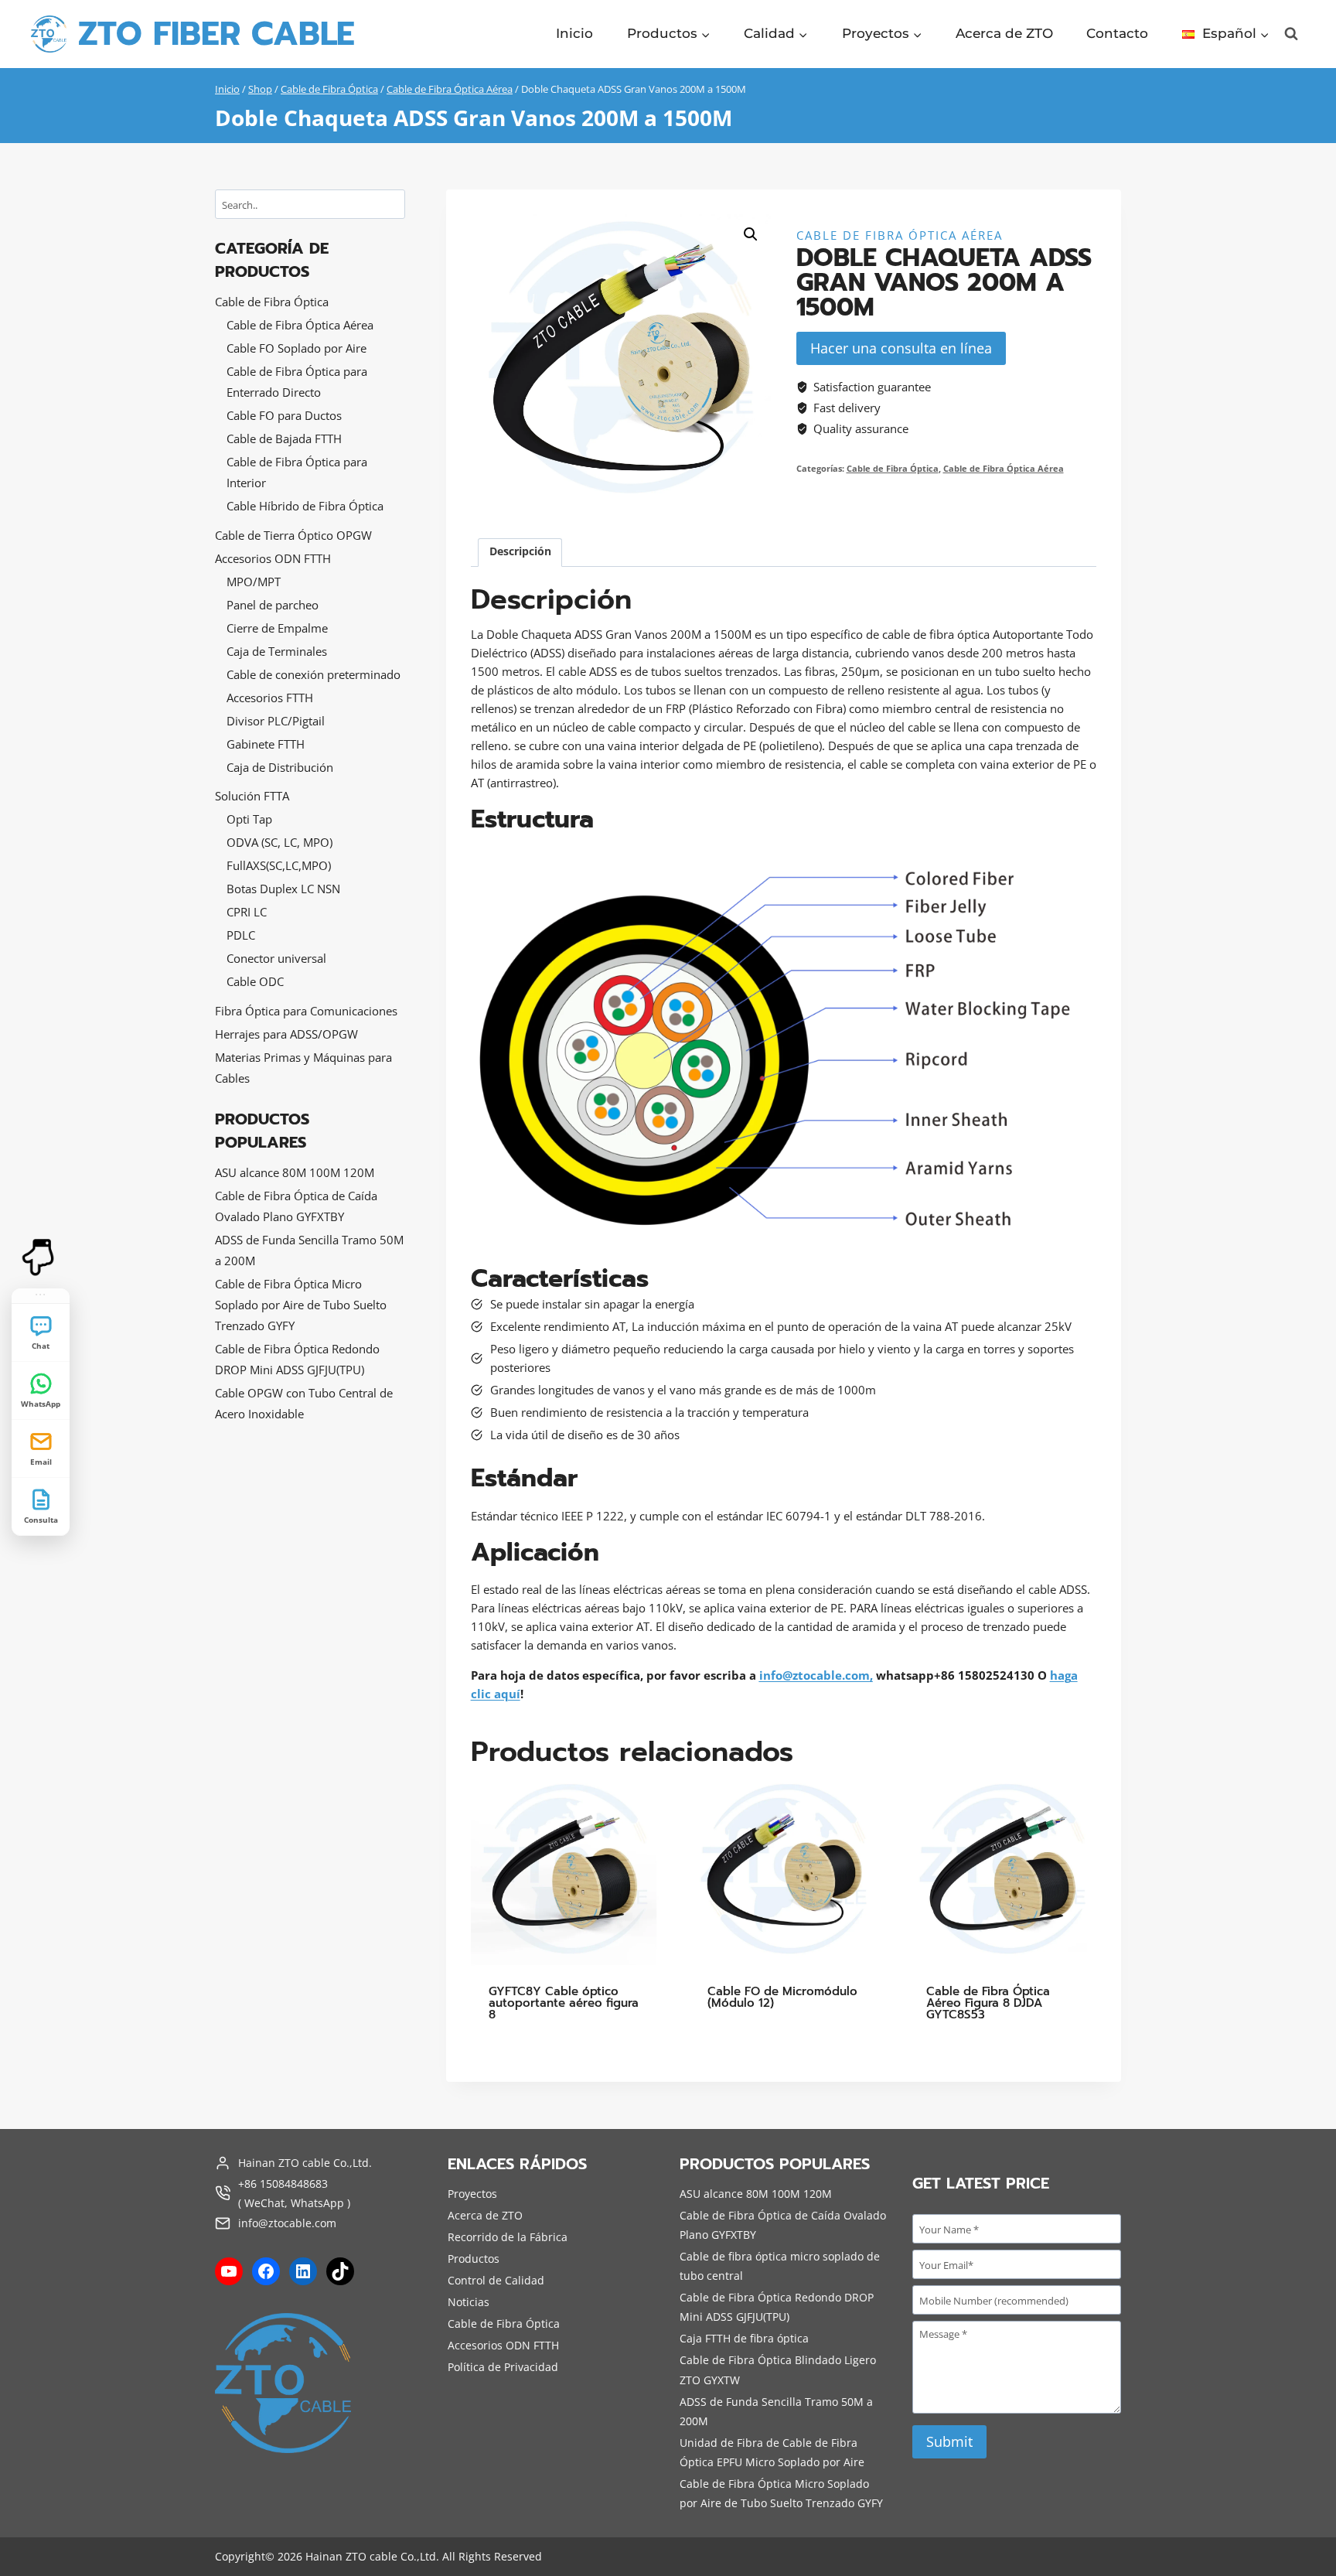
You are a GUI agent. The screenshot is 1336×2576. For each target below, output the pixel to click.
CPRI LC (247, 912)
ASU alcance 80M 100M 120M (295, 1172)
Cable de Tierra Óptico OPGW (293, 535)
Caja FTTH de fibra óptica (744, 2338)
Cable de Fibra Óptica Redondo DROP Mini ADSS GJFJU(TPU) (297, 1359)
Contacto (1117, 33)
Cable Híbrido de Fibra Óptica (305, 506)
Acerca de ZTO (1004, 33)
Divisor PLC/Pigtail (276, 721)
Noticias (469, 2302)
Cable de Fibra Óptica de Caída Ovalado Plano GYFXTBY (296, 1206)
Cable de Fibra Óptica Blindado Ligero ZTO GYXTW (778, 2370)
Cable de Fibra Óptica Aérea (900, 235)
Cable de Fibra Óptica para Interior (297, 472)
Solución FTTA (252, 796)
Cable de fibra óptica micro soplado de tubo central (780, 2266)
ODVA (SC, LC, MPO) (279, 842)
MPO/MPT (254, 582)
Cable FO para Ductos (284, 415)
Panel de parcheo (273, 605)
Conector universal (276, 958)
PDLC (241, 935)
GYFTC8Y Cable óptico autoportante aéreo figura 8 (564, 2003)
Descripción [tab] (520, 551)
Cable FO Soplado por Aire (297, 348)
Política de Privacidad (503, 2367)
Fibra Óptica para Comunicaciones (306, 1011)
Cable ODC (255, 981)
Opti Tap (249, 819)
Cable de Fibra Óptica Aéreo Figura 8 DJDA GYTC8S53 (988, 2003)
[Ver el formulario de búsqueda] (1291, 34)
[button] (751, 234)
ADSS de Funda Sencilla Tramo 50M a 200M (309, 1250)
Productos (474, 2259)
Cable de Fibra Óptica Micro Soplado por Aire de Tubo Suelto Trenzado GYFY (301, 1305)
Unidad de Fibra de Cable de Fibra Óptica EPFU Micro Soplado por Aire (772, 2452)
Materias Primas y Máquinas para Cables (303, 1068)
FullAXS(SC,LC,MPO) (279, 865)
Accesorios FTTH (270, 698)
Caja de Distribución (280, 767)
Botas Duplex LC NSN (283, 889)
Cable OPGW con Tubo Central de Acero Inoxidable (304, 1403)
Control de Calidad (496, 2280)
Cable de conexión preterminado (314, 674)
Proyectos (472, 2194)
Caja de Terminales (277, 651)
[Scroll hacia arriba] (41, 2543)
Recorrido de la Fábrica (508, 2237)
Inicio (574, 33)
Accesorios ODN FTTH (273, 558)
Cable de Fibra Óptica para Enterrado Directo (297, 382)
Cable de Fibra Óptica (893, 469)
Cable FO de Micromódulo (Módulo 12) (782, 1997)
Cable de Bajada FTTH (284, 438)
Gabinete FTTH (266, 744)
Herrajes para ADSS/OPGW (286, 1034)
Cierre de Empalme (277, 628)
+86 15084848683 (283, 2183)
